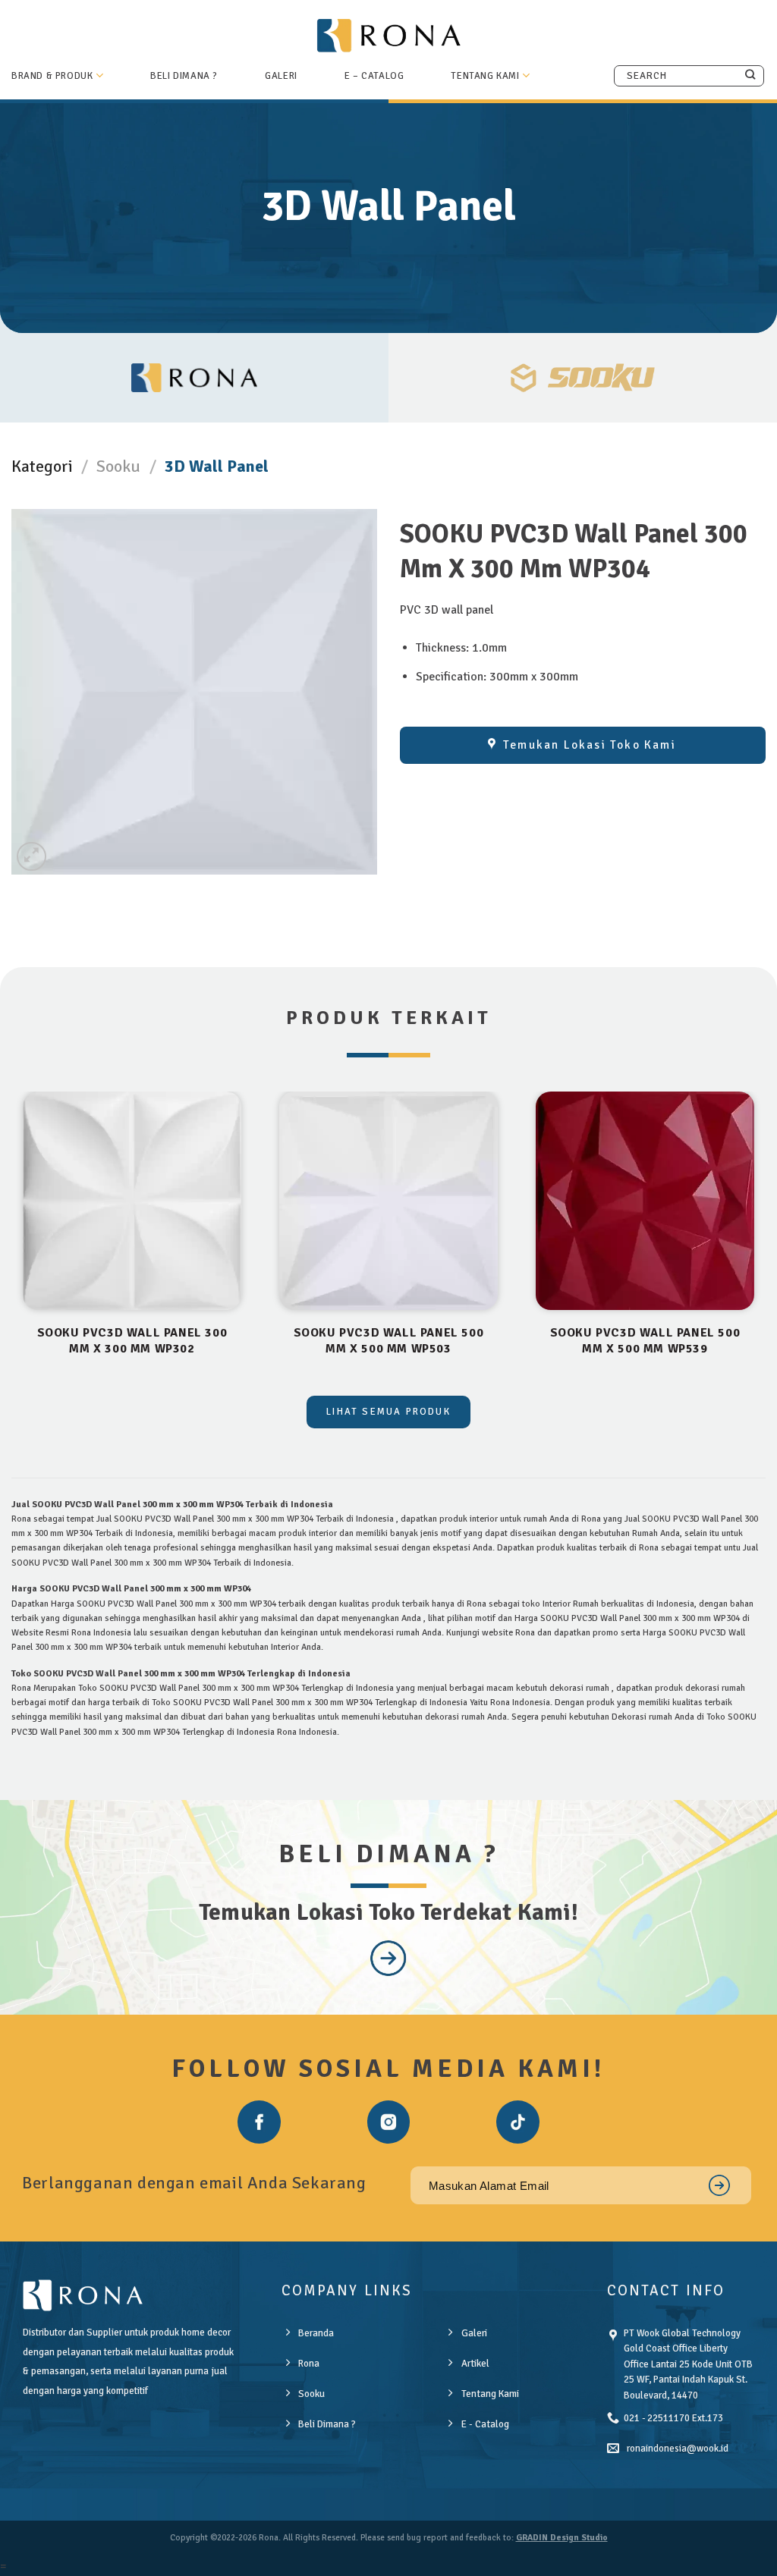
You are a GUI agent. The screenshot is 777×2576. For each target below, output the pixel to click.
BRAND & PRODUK (52, 76)
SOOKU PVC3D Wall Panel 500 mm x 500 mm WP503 (389, 1341)
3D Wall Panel (217, 466)
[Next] (765, 1242)
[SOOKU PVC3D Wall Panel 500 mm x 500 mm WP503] (388, 1201)
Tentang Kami (485, 76)
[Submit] (750, 75)
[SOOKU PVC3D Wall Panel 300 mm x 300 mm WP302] (132, 1201)
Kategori (42, 466)
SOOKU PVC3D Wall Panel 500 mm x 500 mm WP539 (645, 1341)
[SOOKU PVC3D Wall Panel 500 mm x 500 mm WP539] (645, 1201)
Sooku (118, 466)
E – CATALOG (374, 76)
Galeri (281, 76)
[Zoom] (31, 857)
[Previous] (12, 1242)
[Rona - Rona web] (388, 35)
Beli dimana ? (184, 76)
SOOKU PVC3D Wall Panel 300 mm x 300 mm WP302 (132, 1341)
